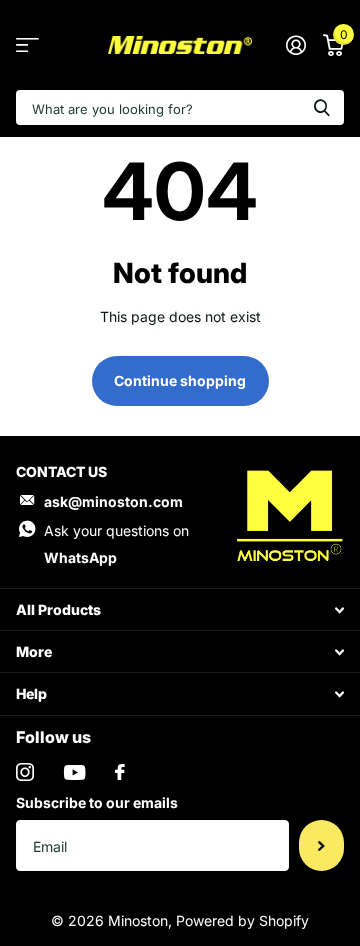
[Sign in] (295, 45)
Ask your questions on (116, 544)
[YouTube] (74, 772)
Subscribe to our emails (97, 802)
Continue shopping (180, 380)
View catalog (27, 45)
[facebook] (120, 772)
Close (180, 609)
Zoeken (322, 107)
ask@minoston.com (113, 501)
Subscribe (321, 845)
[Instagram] (25, 772)
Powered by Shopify (242, 920)
